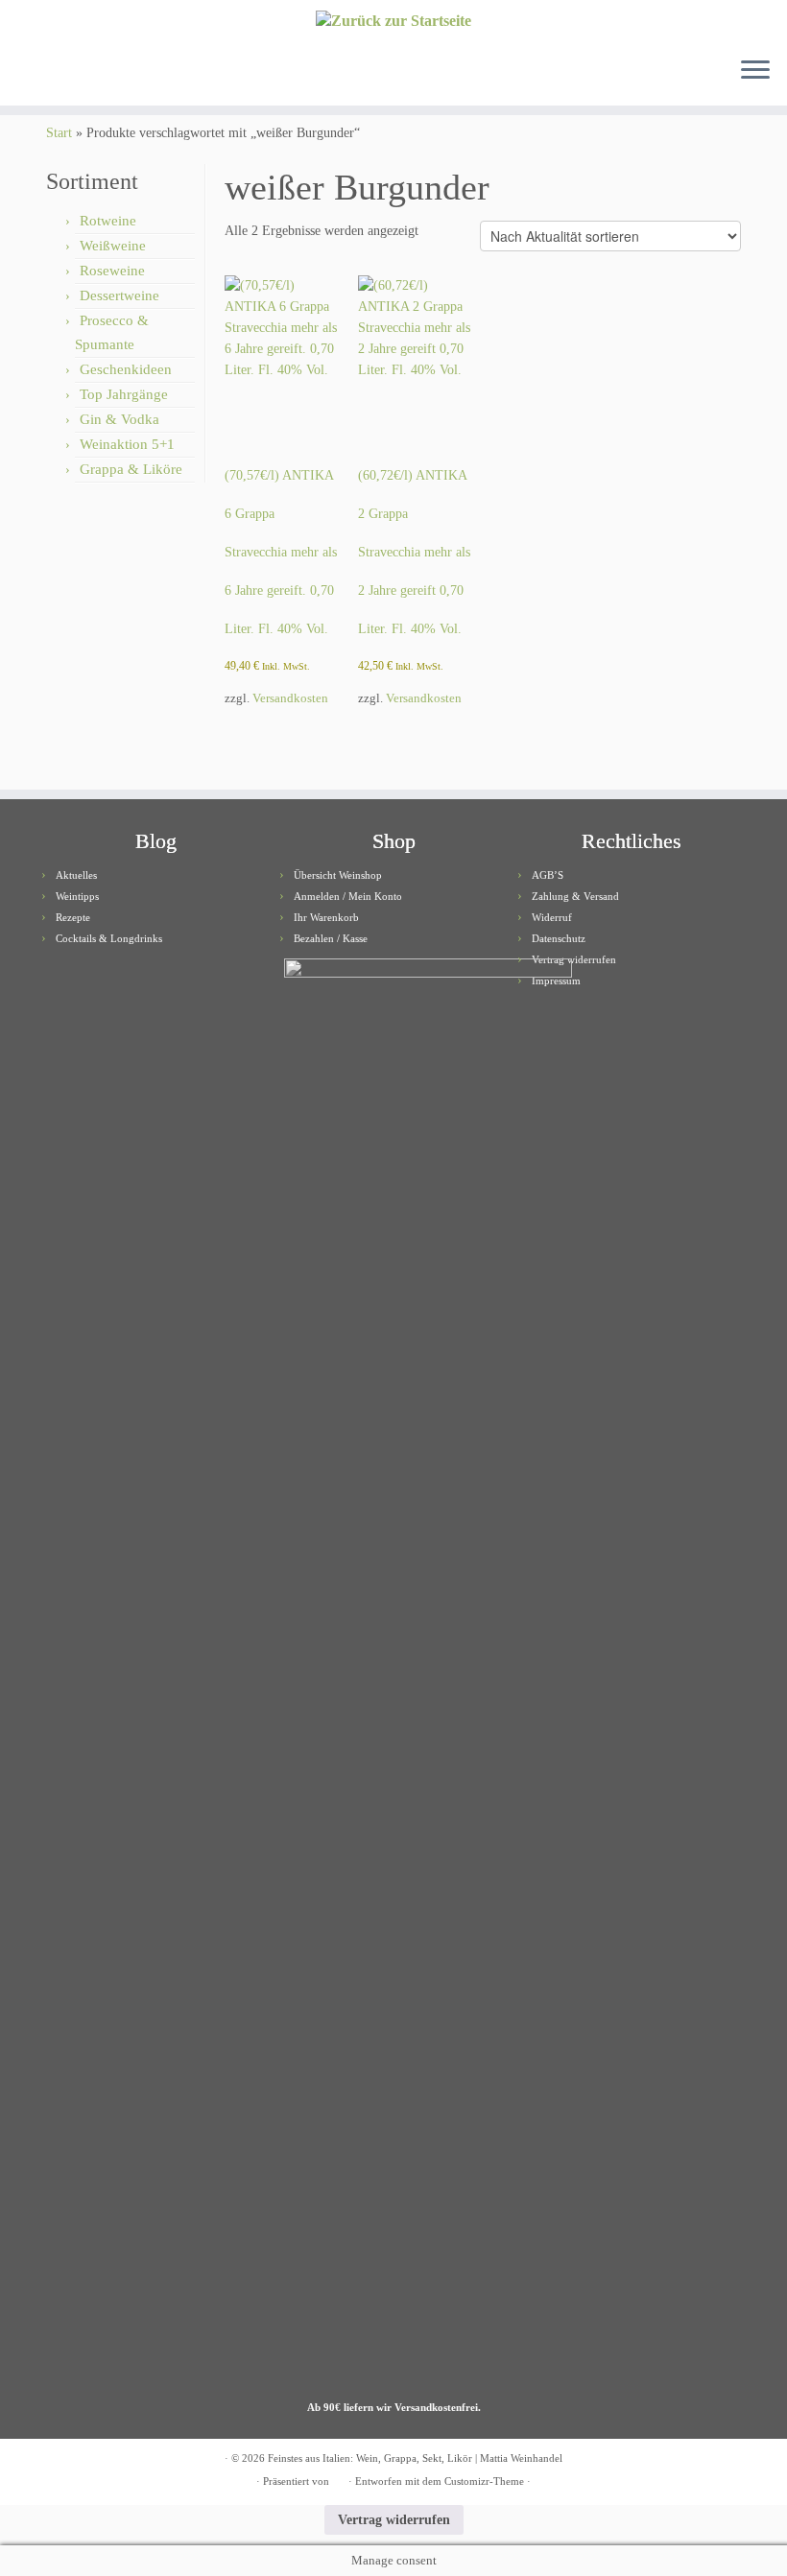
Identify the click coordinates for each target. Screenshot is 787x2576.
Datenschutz (559, 938)
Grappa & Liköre (131, 469)
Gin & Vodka (119, 419)
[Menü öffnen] (755, 71)
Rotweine (108, 221)
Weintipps (77, 896)
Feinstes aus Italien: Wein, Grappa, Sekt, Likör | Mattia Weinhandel (415, 2458)
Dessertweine (119, 295)
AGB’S (548, 875)
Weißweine (113, 246)
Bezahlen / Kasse (331, 938)
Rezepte (73, 917)
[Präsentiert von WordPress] (339, 2478)
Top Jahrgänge (124, 394)
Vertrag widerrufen (574, 959)
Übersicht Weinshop (338, 875)
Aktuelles (76, 875)
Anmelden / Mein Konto (348, 896)
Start (59, 133)
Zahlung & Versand (575, 896)
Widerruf (552, 917)
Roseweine (112, 271)
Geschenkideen (126, 369)
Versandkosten (290, 698)
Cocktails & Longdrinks (109, 938)
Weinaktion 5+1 (127, 444)
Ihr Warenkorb (326, 917)
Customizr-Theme (484, 2481)
